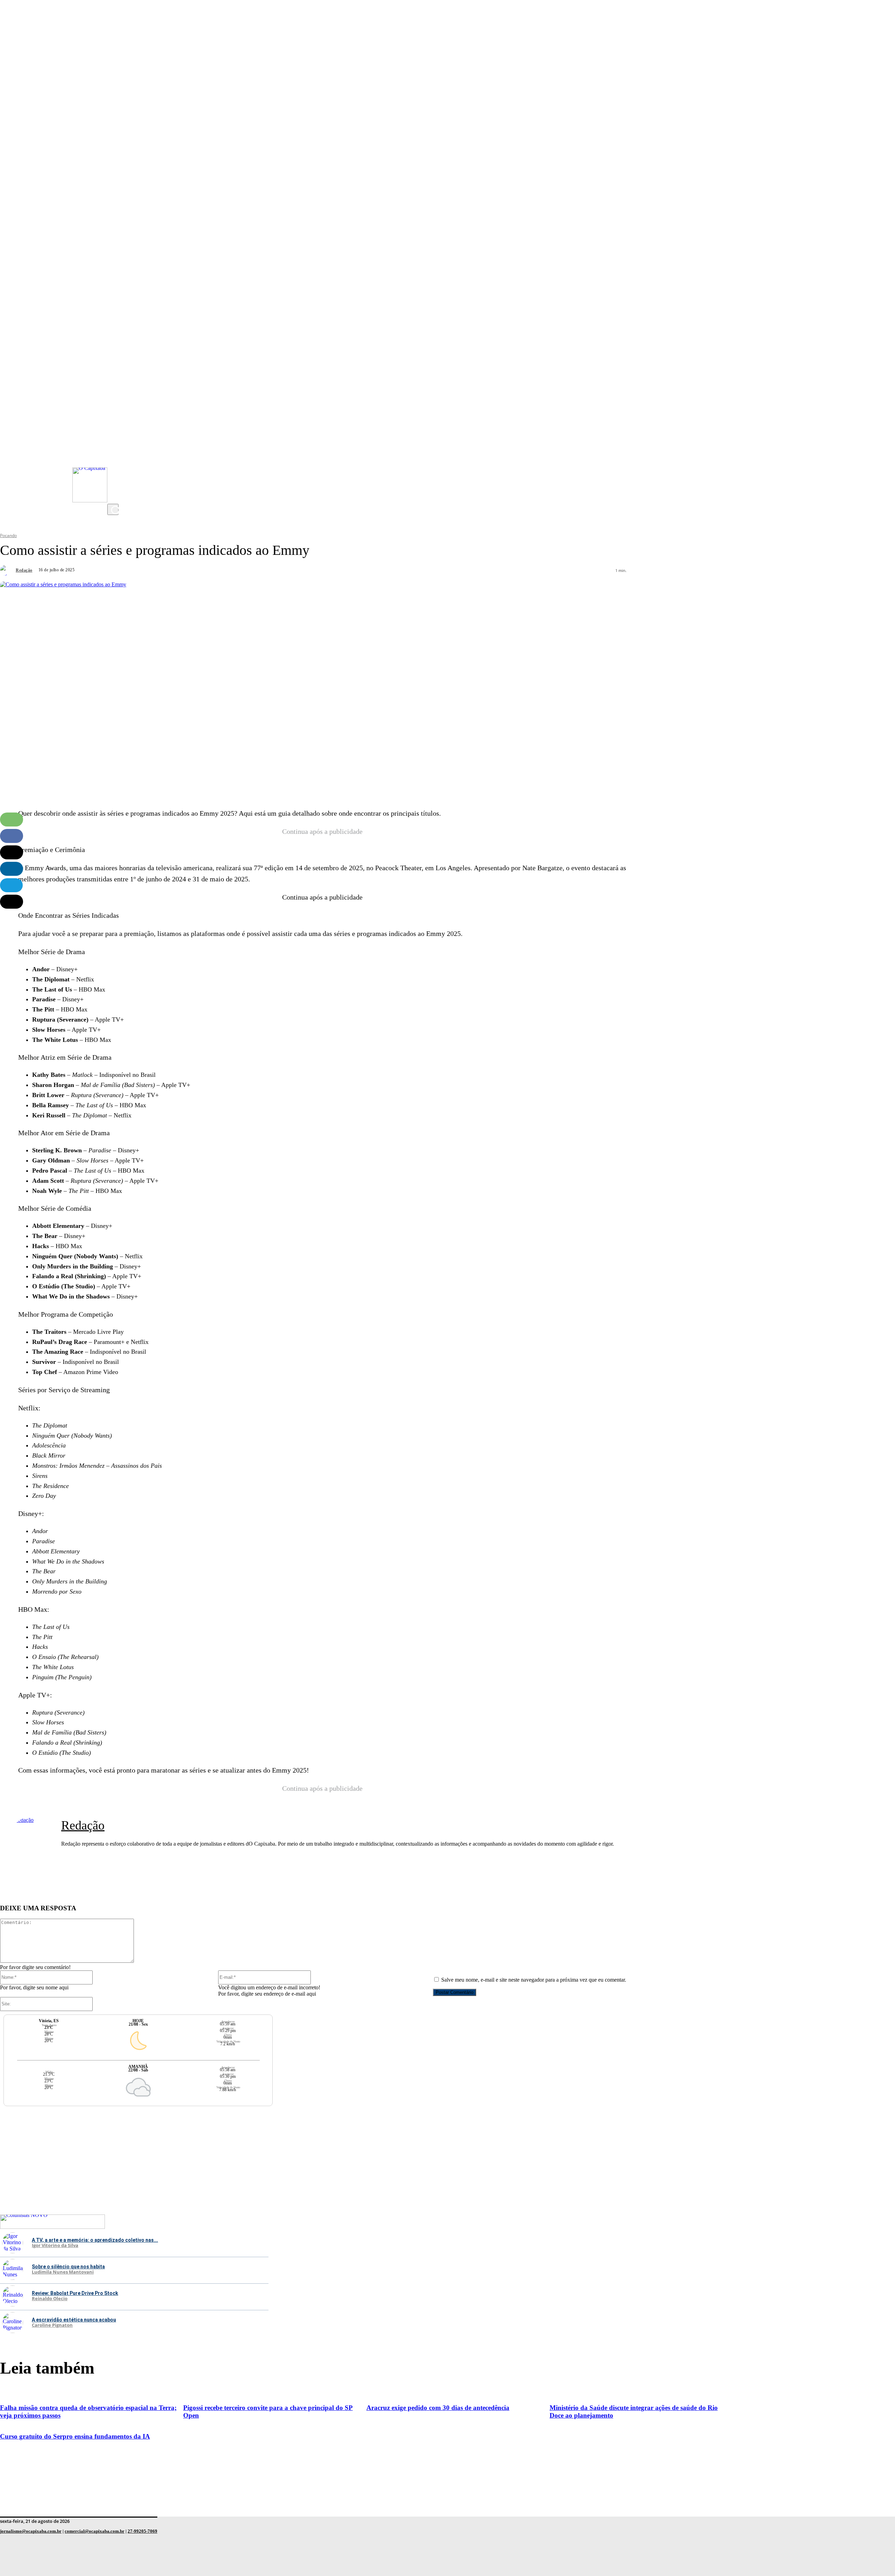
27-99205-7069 (142, 2531)
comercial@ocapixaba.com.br (95, 2531)
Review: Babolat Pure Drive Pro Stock (75, 2293)
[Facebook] (114, 469)
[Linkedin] (12, 869)
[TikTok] (114, 483)
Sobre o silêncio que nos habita (68, 2267)
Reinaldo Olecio (50, 2299)
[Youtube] (114, 455)
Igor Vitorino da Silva (55, 2246)
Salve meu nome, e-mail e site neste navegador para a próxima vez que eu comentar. (534, 1980)
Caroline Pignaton (52, 2325)
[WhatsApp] (12, 820)
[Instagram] (114, 441)
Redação (24, 570)
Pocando (8, 535)
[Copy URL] (12, 902)
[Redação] (7, 570)
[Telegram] (11, 885)
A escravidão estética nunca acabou (74, 2320)
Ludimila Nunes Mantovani (63, 2272)
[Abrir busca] (113, 509)
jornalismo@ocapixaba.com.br (31, 2531)
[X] (114, 497)
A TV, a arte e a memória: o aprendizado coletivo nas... (95, 2240)
